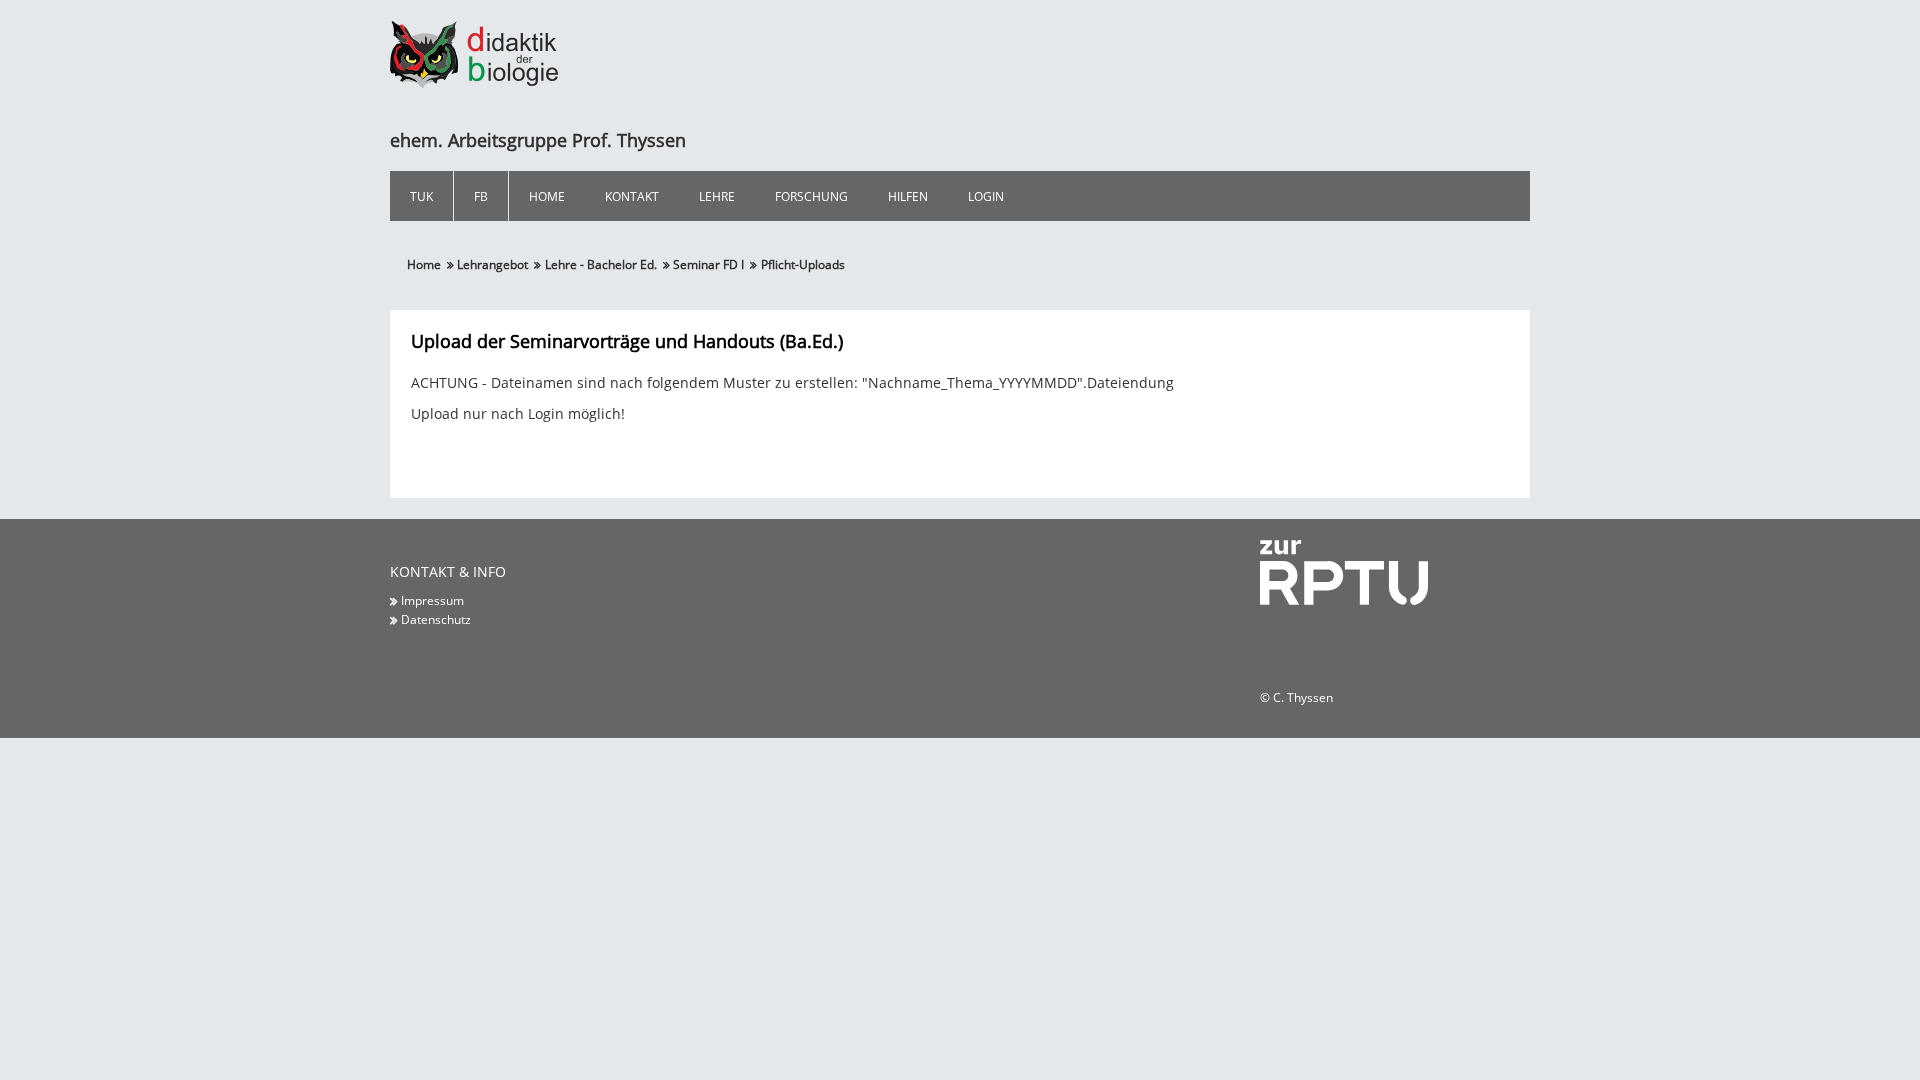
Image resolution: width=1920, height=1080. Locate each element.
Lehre (717, 196)
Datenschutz (436, 619)
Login (986, 196)
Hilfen (908, 196)
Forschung (811, 196)
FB (481, 196)
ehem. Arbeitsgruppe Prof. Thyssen (538, 140)
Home (547, 196)
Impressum (432, 600)
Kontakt (632, 196)
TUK (421, 196)
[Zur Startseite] (474, 52)
